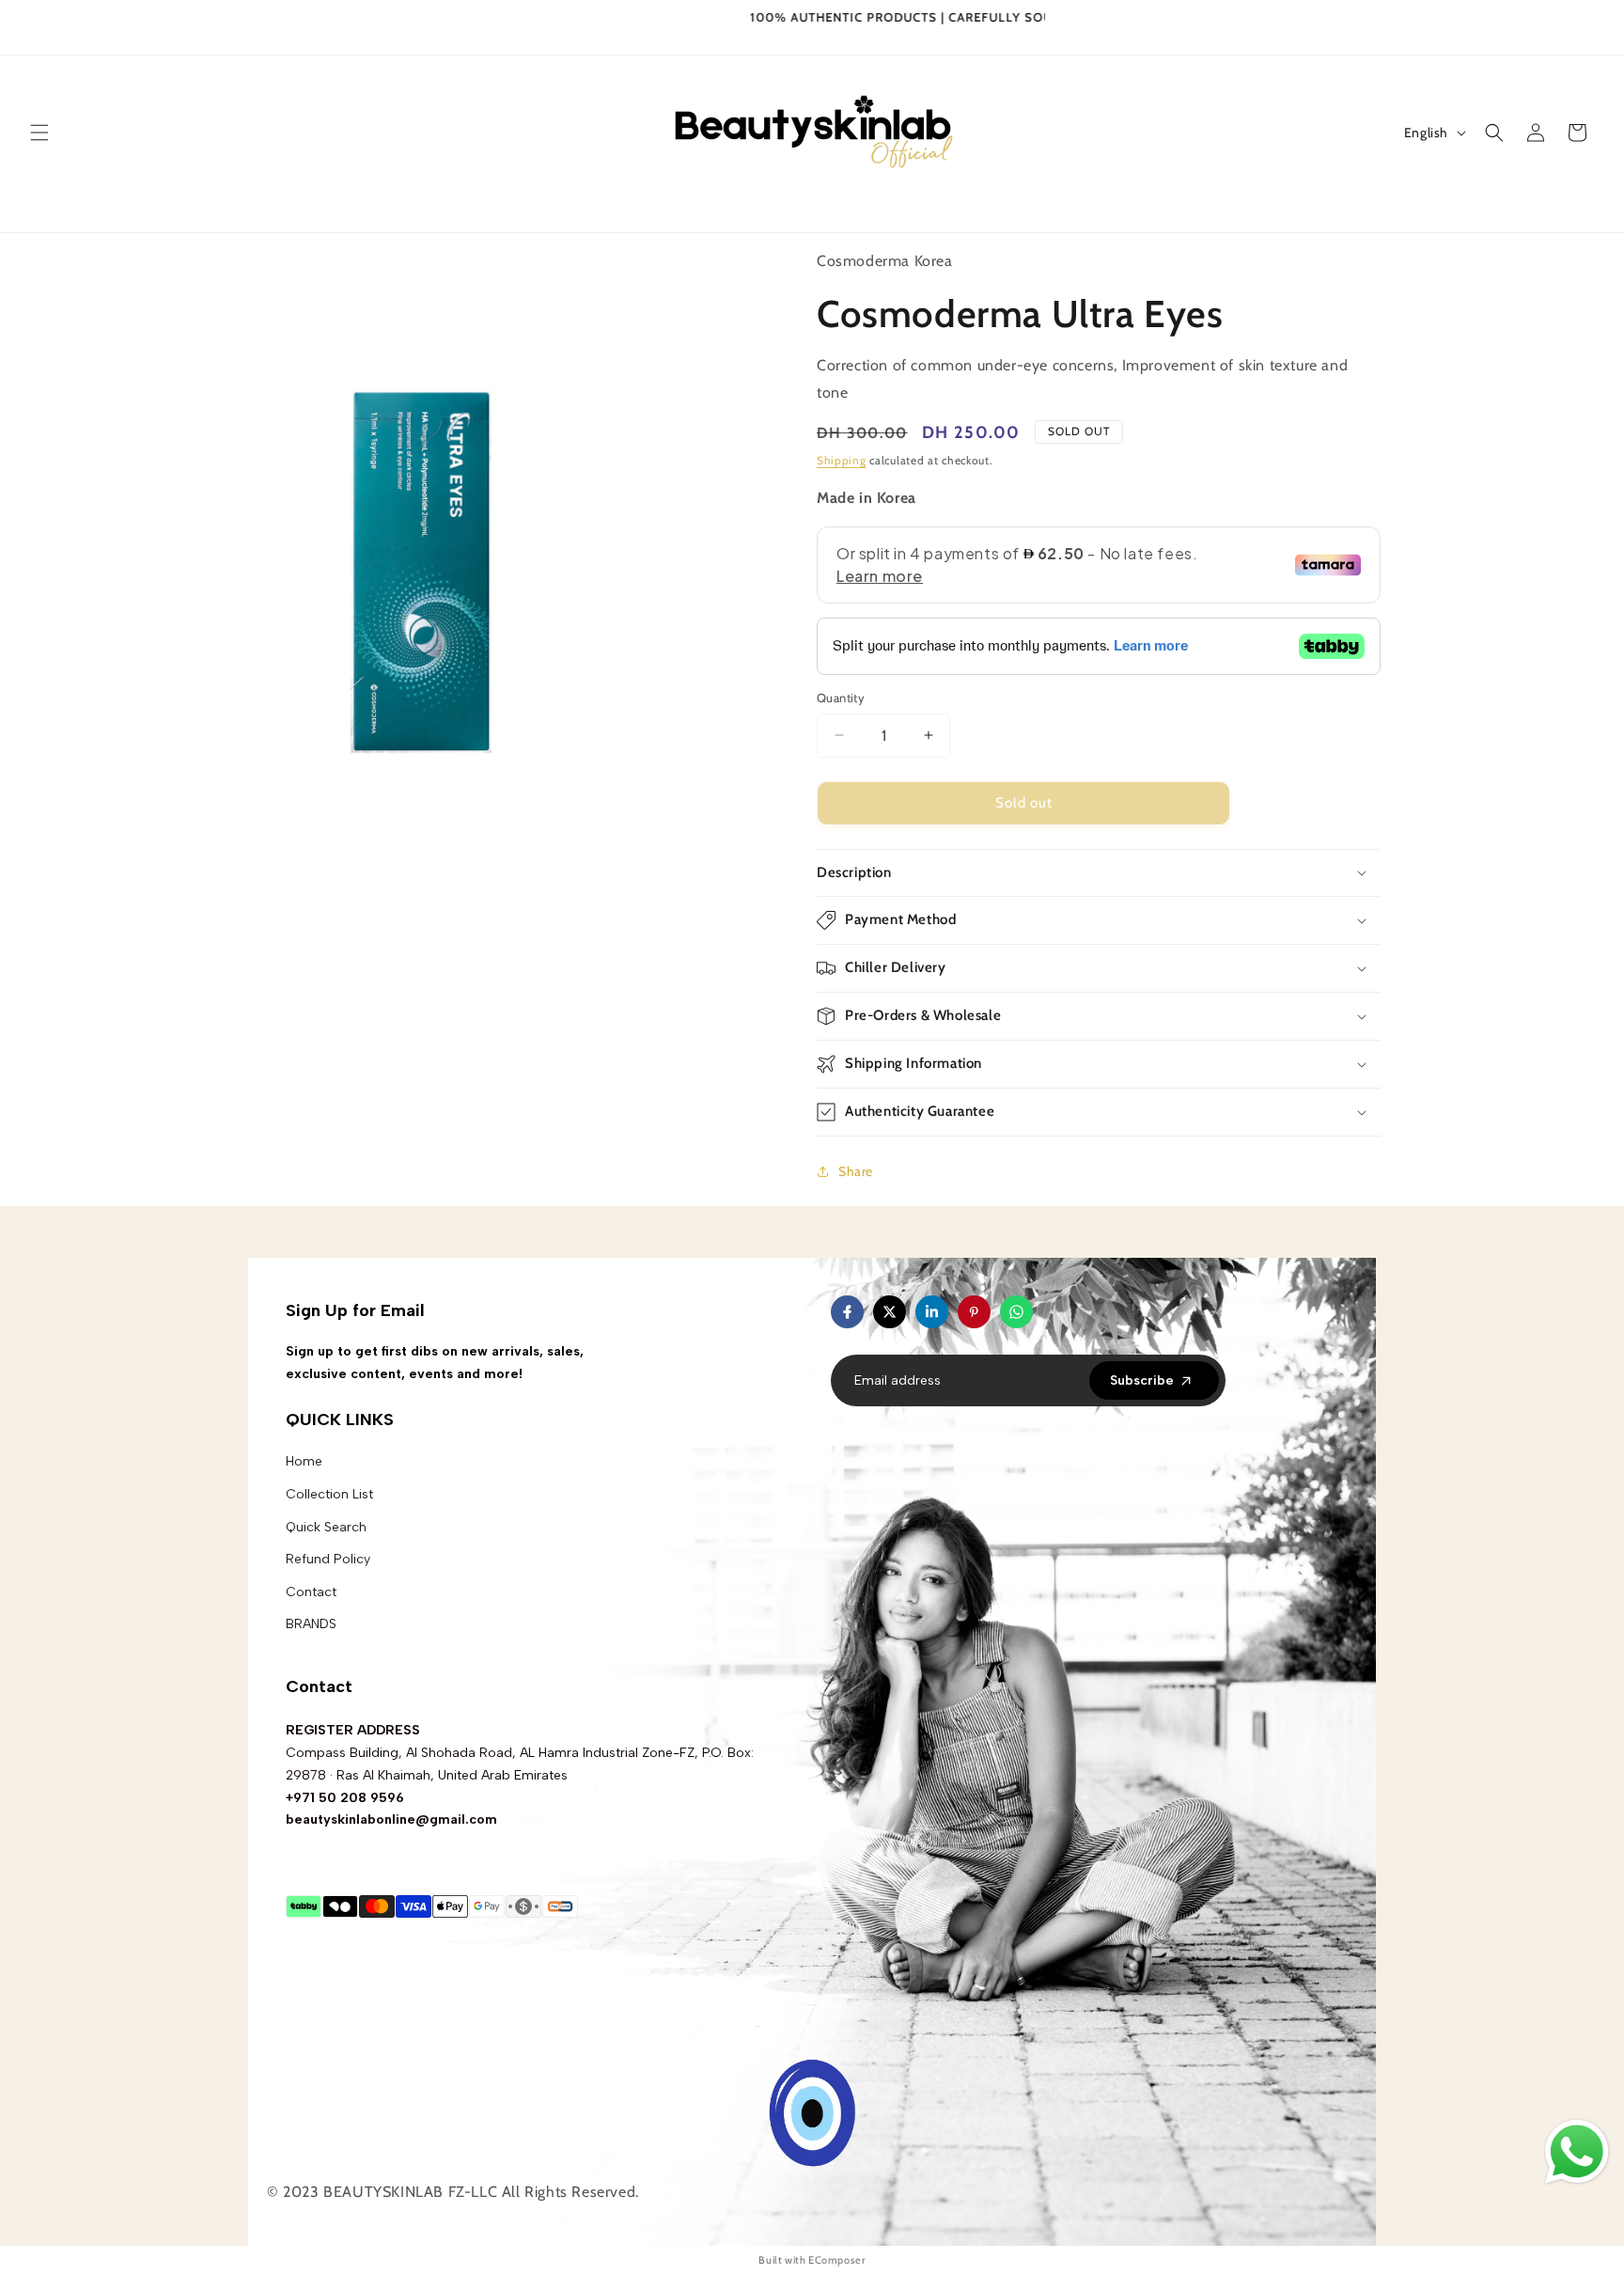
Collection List (329, 1494)
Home (304, 1461)
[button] (39, 133)
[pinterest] (974, 1312)
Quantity (841, 698)
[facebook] (847, 1312)
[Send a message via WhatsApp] (1577, 2152)
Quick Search (326, 1527)
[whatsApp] (1016, 1312)
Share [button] (856, 1171)
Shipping (842, 460)
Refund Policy (328, 1559)
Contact (311, 1592)
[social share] (1052, 1312)
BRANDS (311, 1624)
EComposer (836, 2260)
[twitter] (890, 1312)
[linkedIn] (932, 1312)
